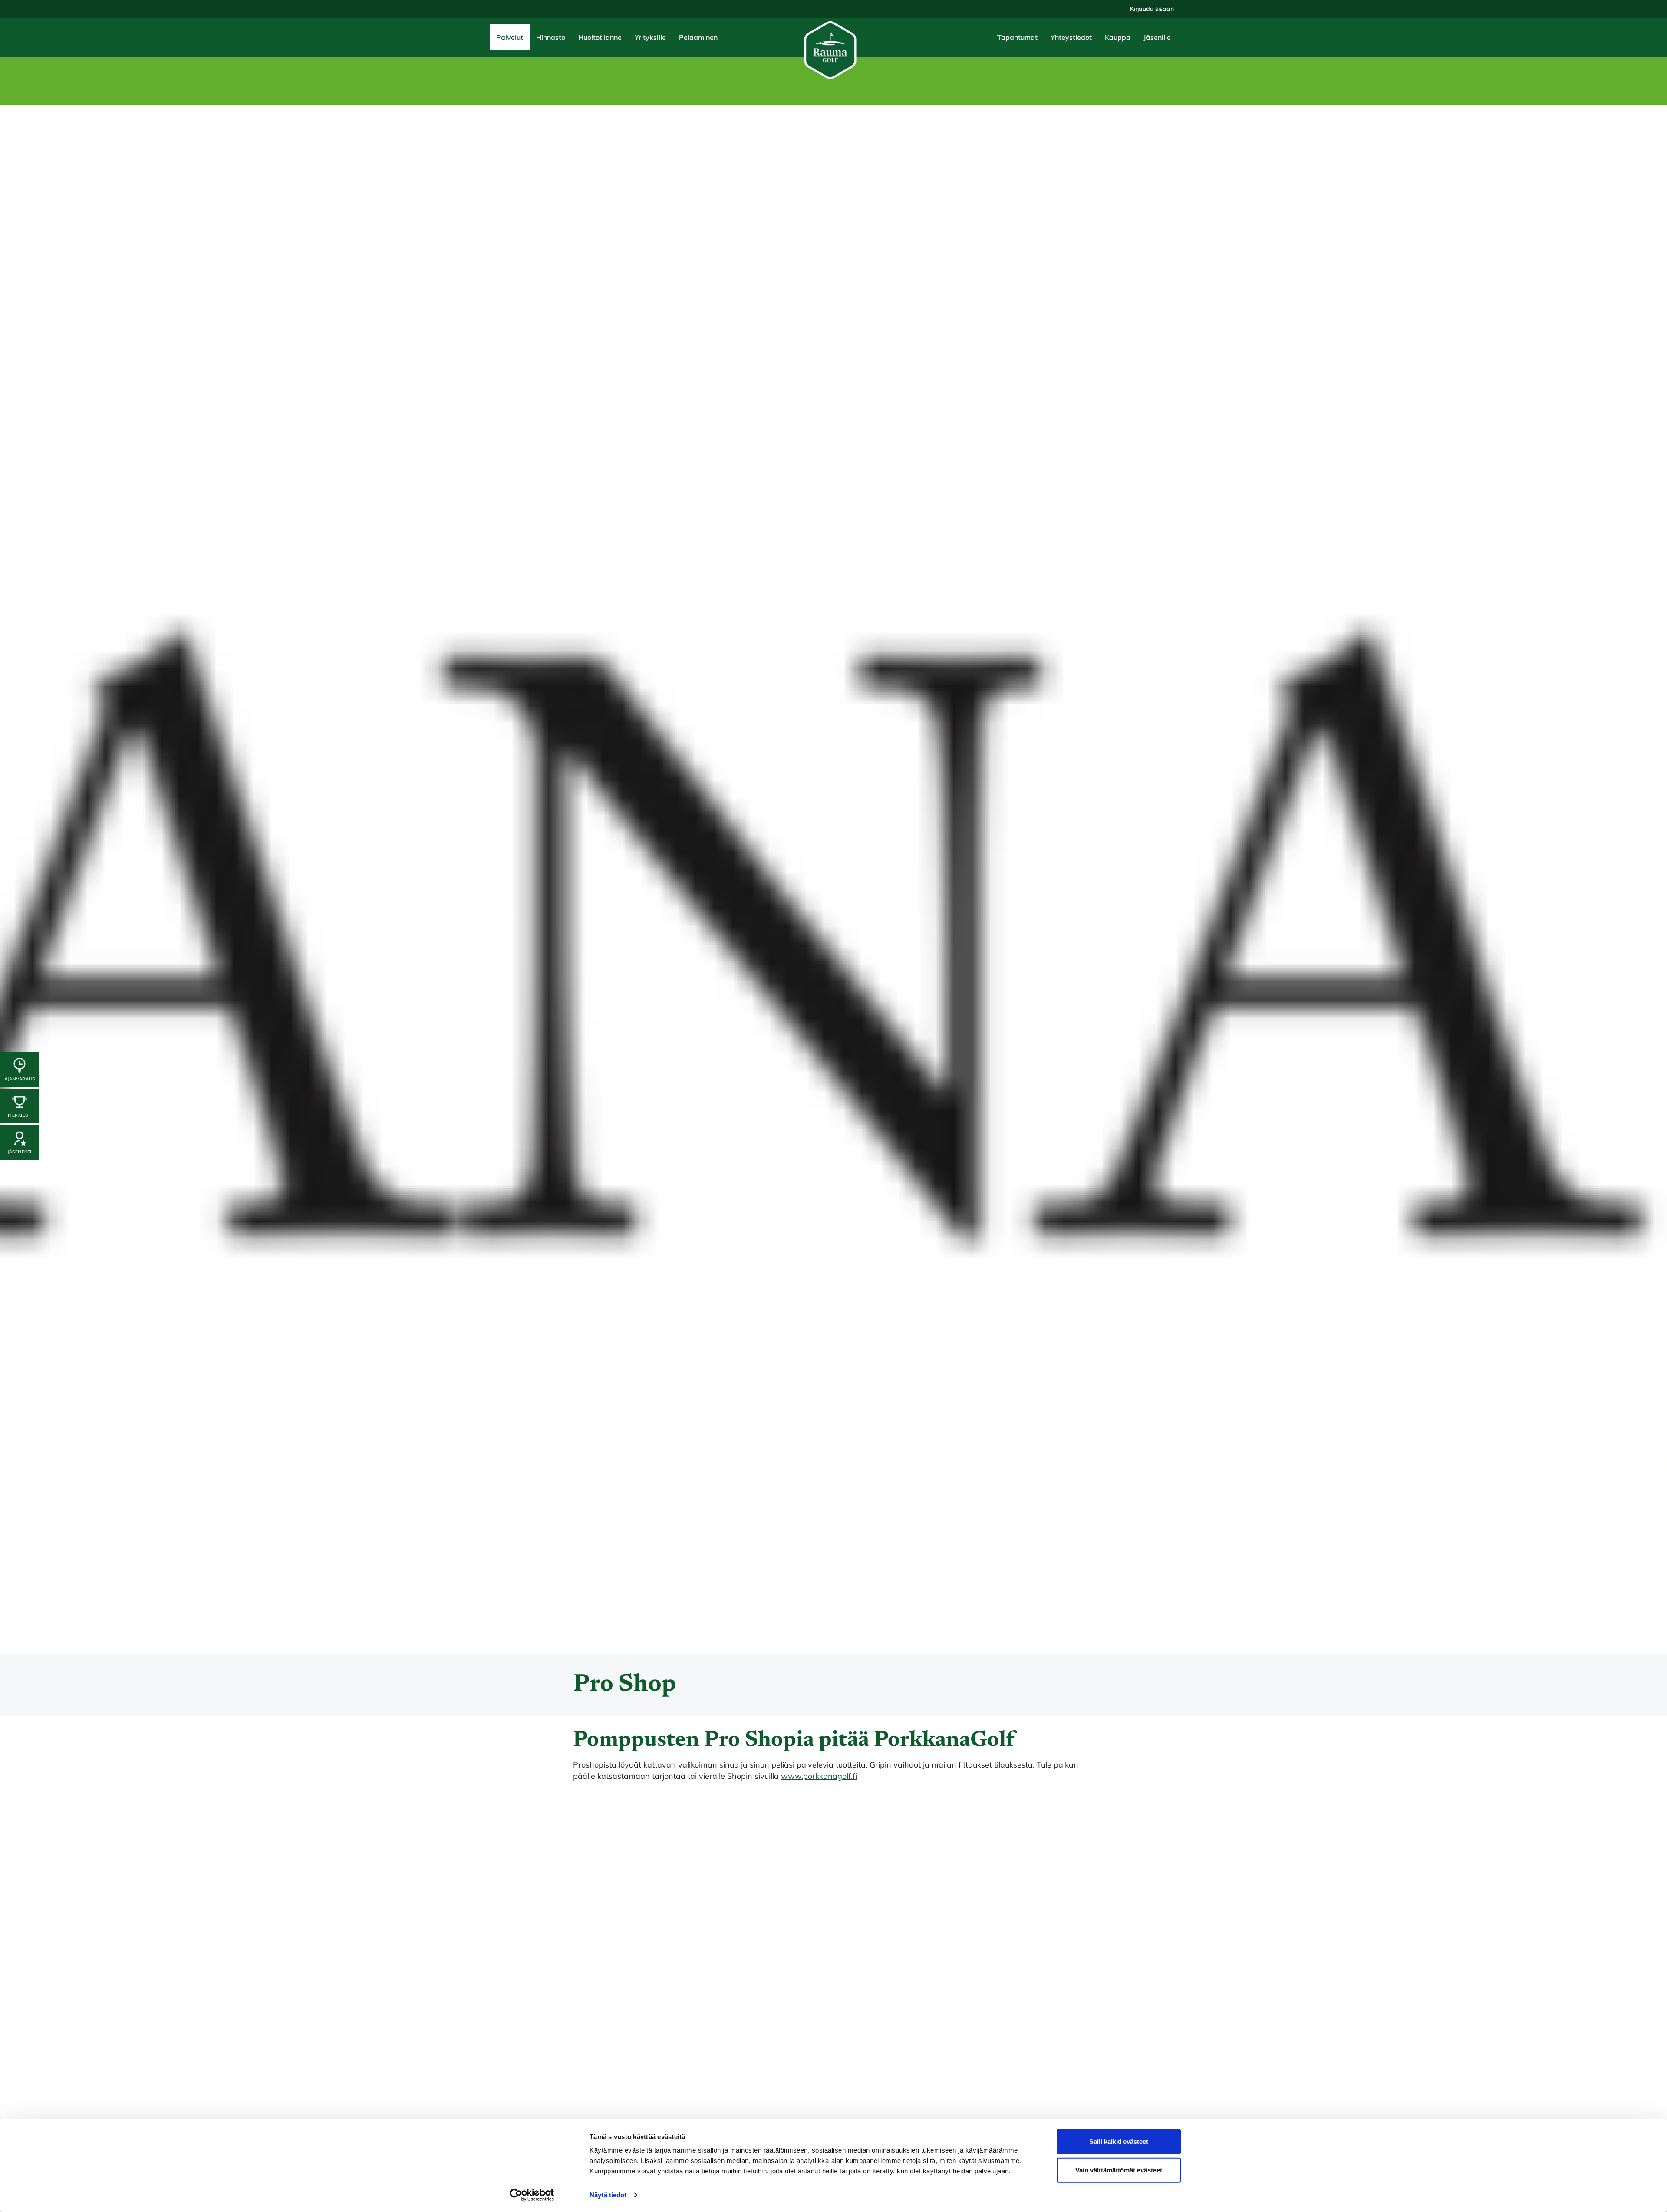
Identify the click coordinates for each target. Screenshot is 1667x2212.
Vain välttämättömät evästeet (1119, 2170)
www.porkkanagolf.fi (819, 1776)
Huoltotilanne (600, 37)
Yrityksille (650, 37)
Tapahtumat (1017, 37)
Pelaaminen (698, 37)
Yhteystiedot (1071, 37)
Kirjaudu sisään (1152, 9)
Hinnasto (551, 37)
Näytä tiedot (608, 2195)
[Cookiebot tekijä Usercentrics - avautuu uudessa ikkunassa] (532, 2195)
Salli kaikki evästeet (1119, 2141)
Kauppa (1118, 37)
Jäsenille (1157, 37)
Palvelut (510, 37)
